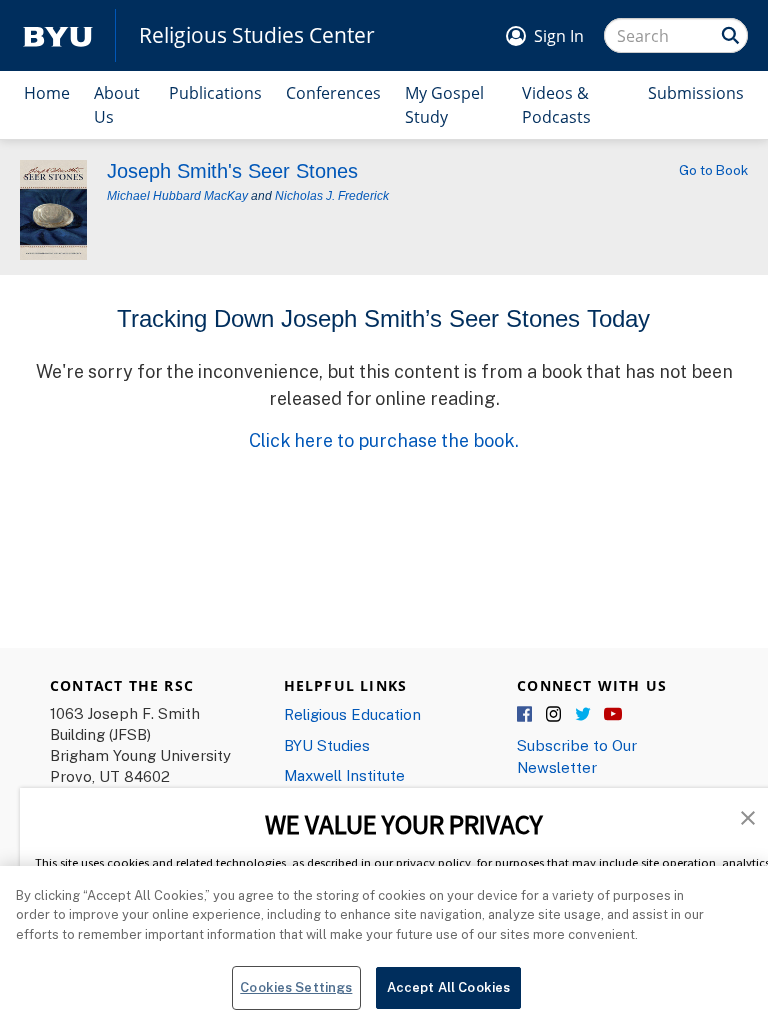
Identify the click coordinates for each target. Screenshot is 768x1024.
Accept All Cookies (448, 987)
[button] (748, 816)
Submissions (696, 93)
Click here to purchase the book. (384, 440)
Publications (215, 93)
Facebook (526, 715)
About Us (117, 105)
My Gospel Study (444, 105)
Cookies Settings (296, 987)
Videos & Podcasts (556, 105)
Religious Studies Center (257, 35)
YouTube (613, 715)
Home (47, 93)
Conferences (333, 93)
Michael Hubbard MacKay (177, 196)
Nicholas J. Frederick (332, 196)
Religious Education (352, 714)
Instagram (555, 715)
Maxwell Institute (344, 775)
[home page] (58, 35)
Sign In (559, 36)
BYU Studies (327, 745)
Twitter (584, 715)
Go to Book (713, 170)
